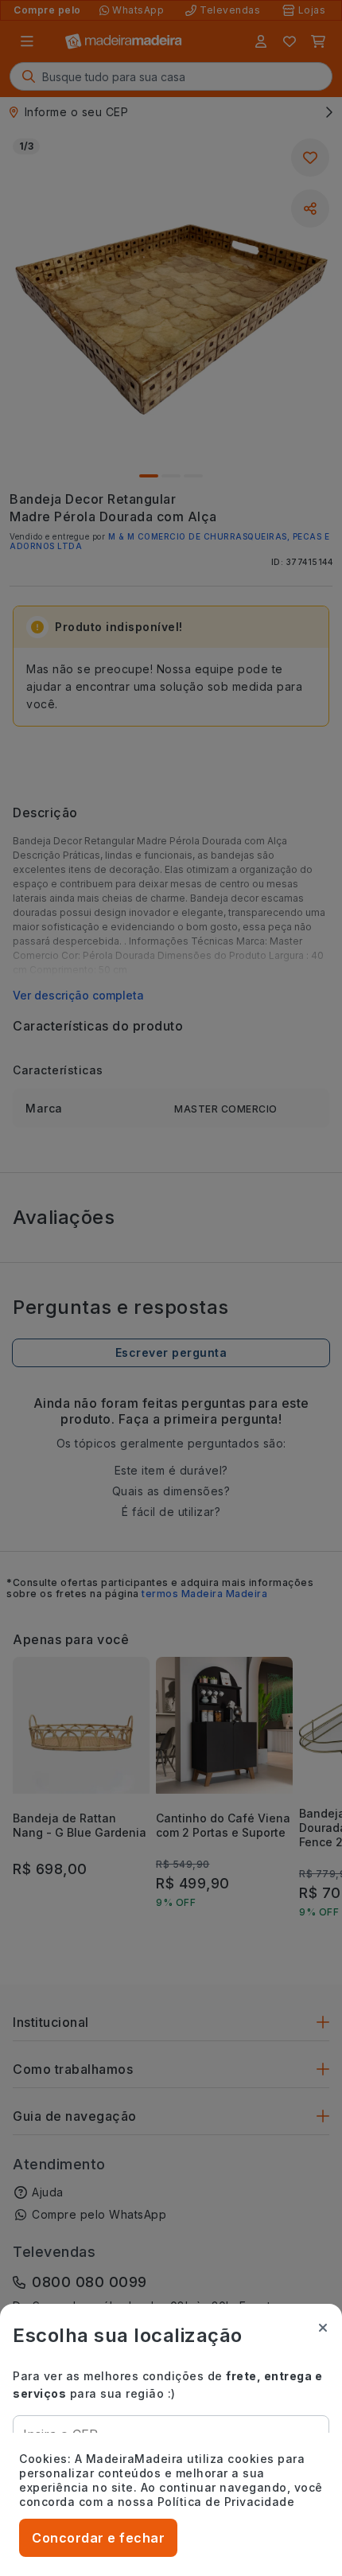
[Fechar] (323, 2328)
